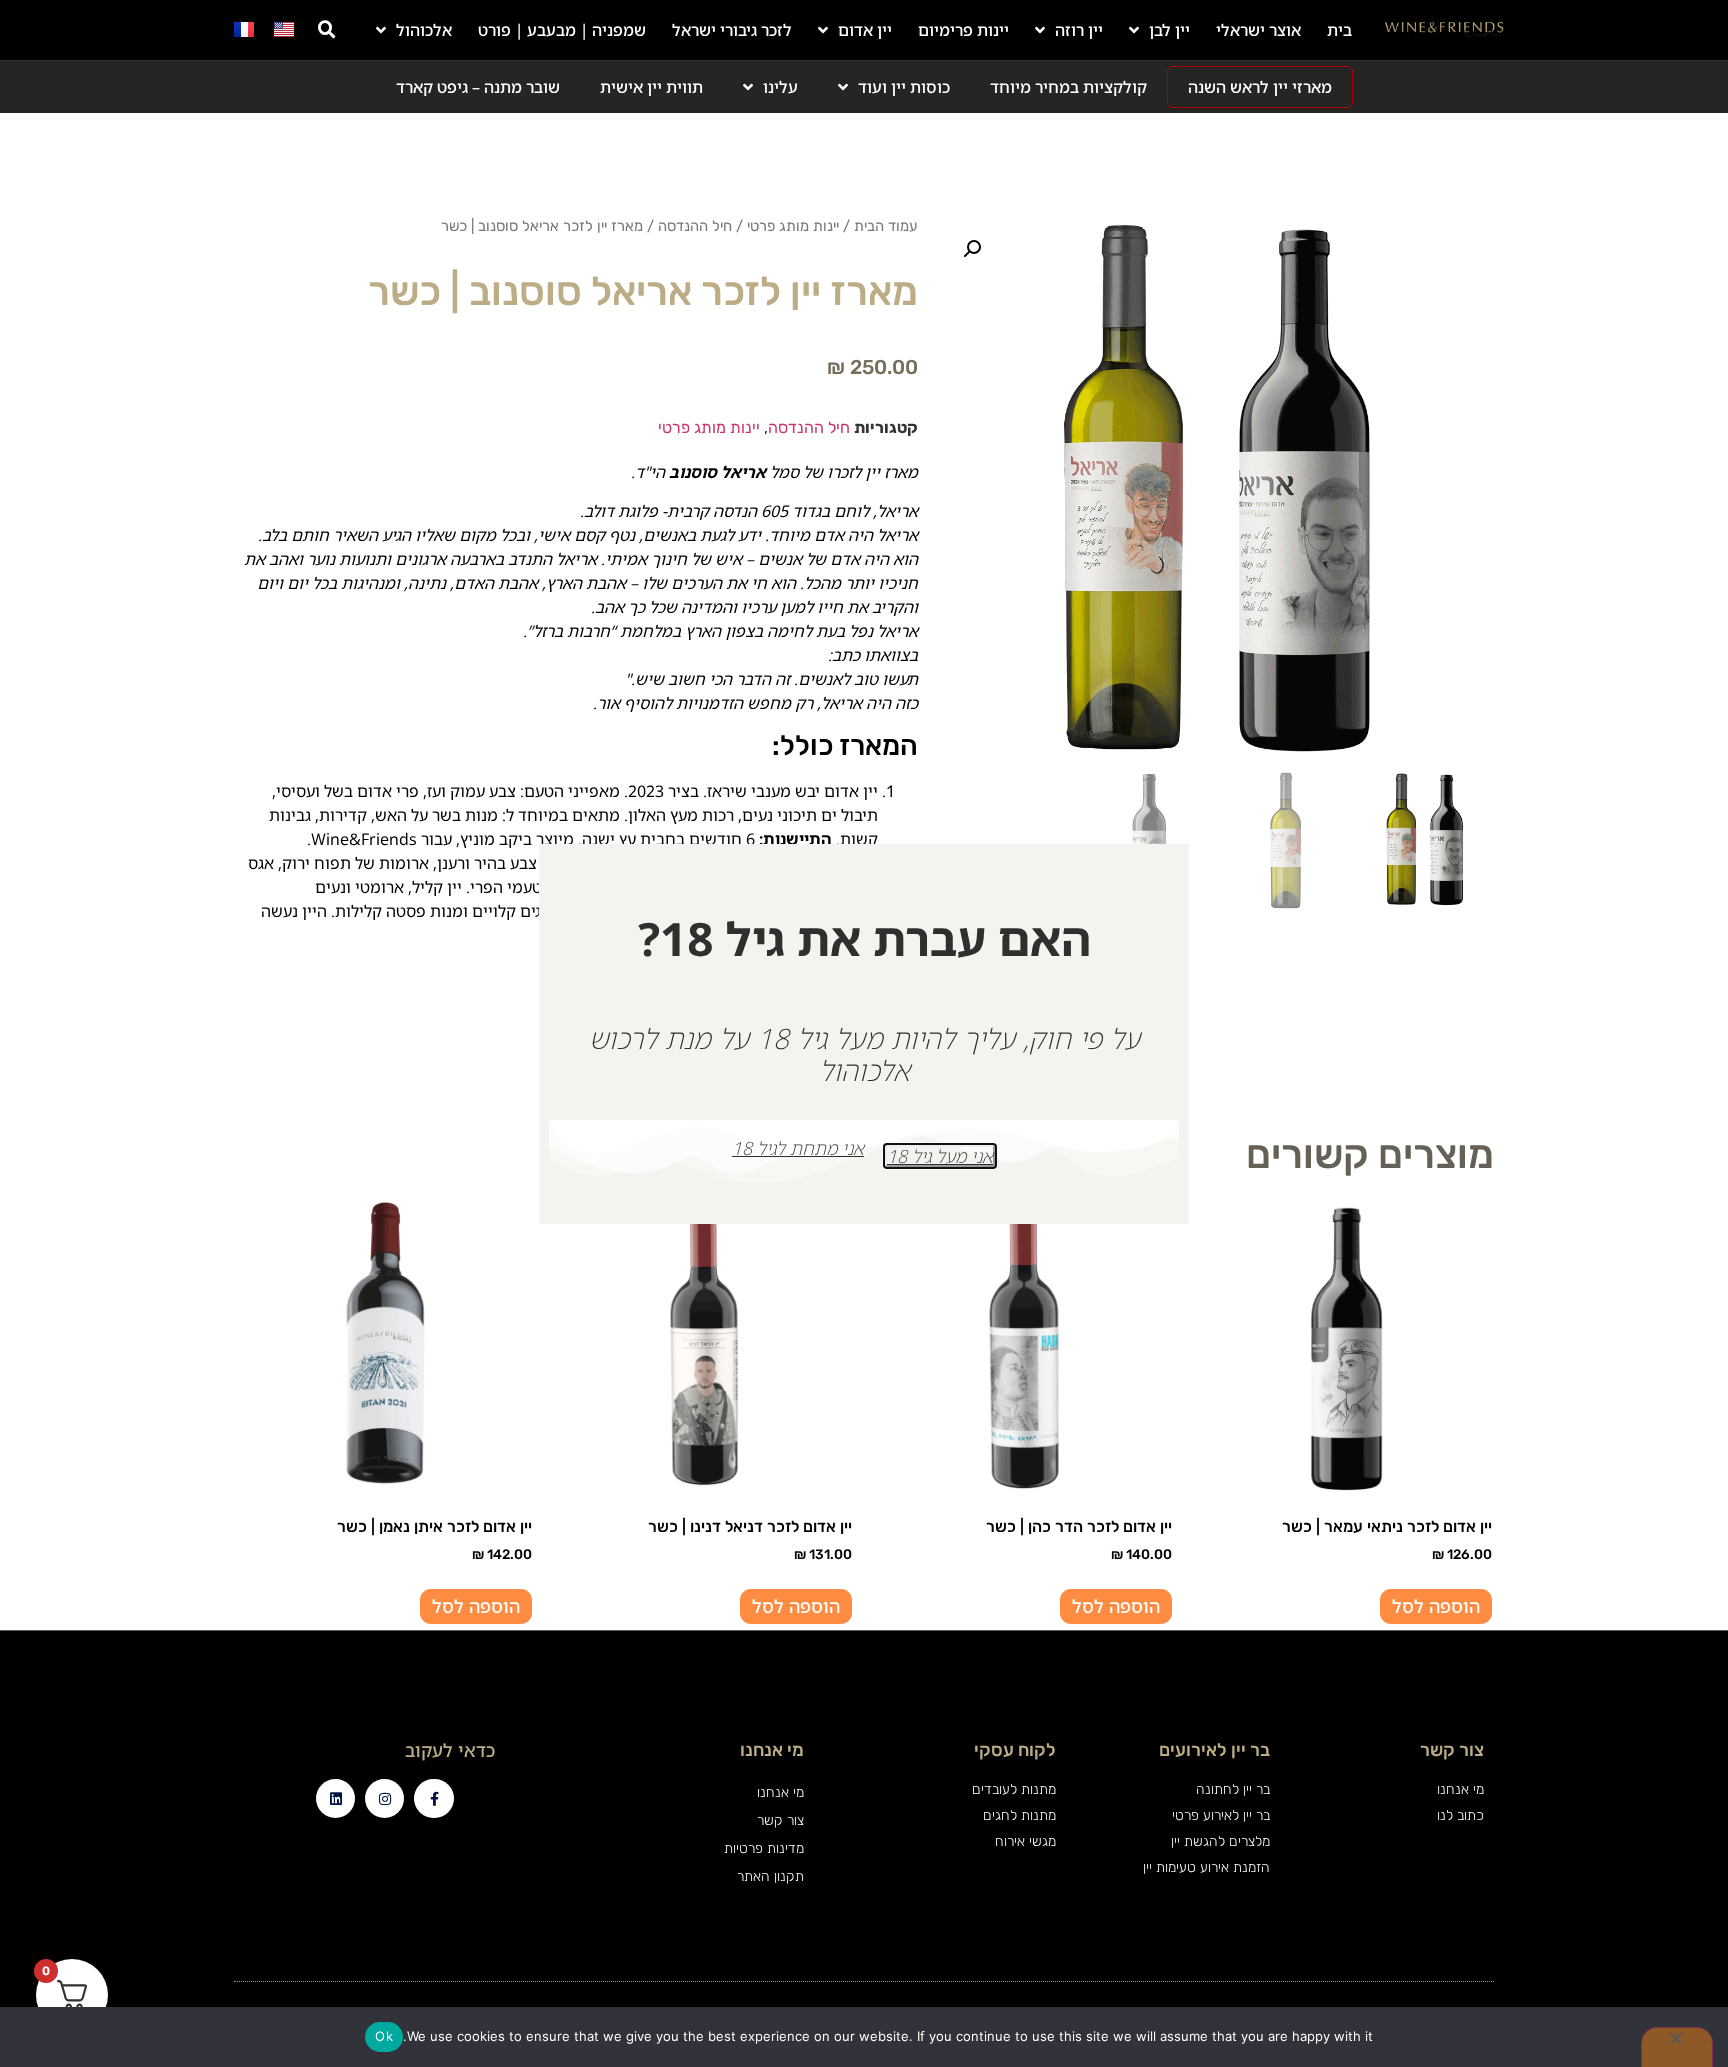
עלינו (780, 87)
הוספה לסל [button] (1436, 1606)
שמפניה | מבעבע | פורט (562, 30)
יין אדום (865, 30)
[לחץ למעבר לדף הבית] (1444, 30)
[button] (327, 30)
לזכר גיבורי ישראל (732, 30)
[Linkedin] (335, 1798)
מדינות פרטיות (763, 1848)
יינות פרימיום (963, 30)
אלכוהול (424, 30)
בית (1339, 30)
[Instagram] (384, 1798)
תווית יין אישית (651, 87)
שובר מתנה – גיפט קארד (478, 87)
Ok (384, 2036)
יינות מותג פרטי (793, 226)
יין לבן (1169, 30)
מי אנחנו (780, 1792)
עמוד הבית (886, 226)
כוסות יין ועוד (904, 87)
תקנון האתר (770, 1876)
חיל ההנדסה (695, 226)
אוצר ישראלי (1258, 30)
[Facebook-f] (433, 1798)
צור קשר (780, 1820)
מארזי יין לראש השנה (1260, 87)
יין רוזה (1079, 30)
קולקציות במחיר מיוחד (1068, 87)
